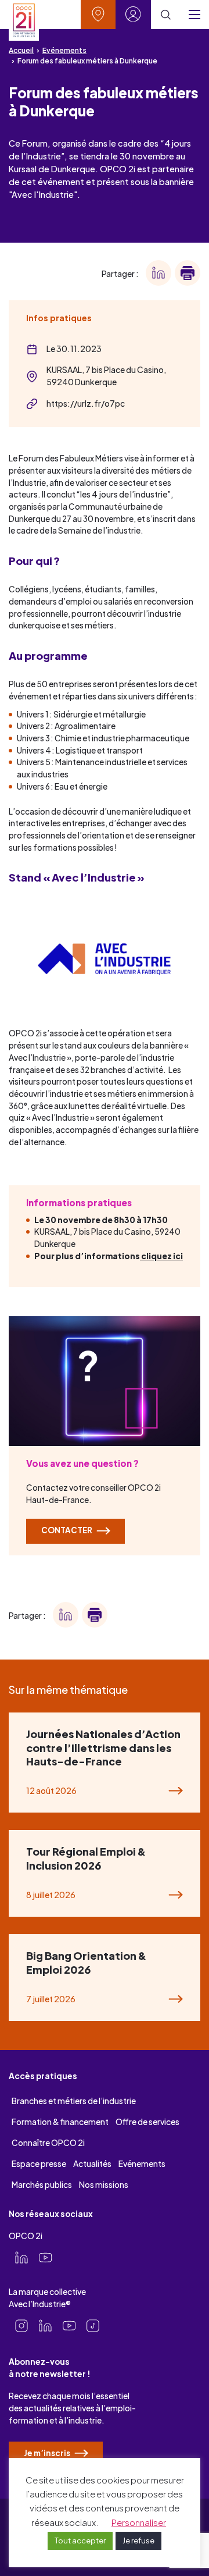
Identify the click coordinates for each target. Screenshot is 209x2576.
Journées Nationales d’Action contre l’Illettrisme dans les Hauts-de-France (103, 1747)
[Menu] (194, 15)
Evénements (64, 50)
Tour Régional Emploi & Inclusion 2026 (86, 1858)
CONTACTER (67, 1530)
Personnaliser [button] (139, 2522)
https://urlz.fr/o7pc (86, 403)
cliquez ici (161, 1256)
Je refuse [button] (138, 2541)
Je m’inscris (48, 2453)
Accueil (21, 50)
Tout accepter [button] (80, 2541)
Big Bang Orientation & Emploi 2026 (86, 1962)
